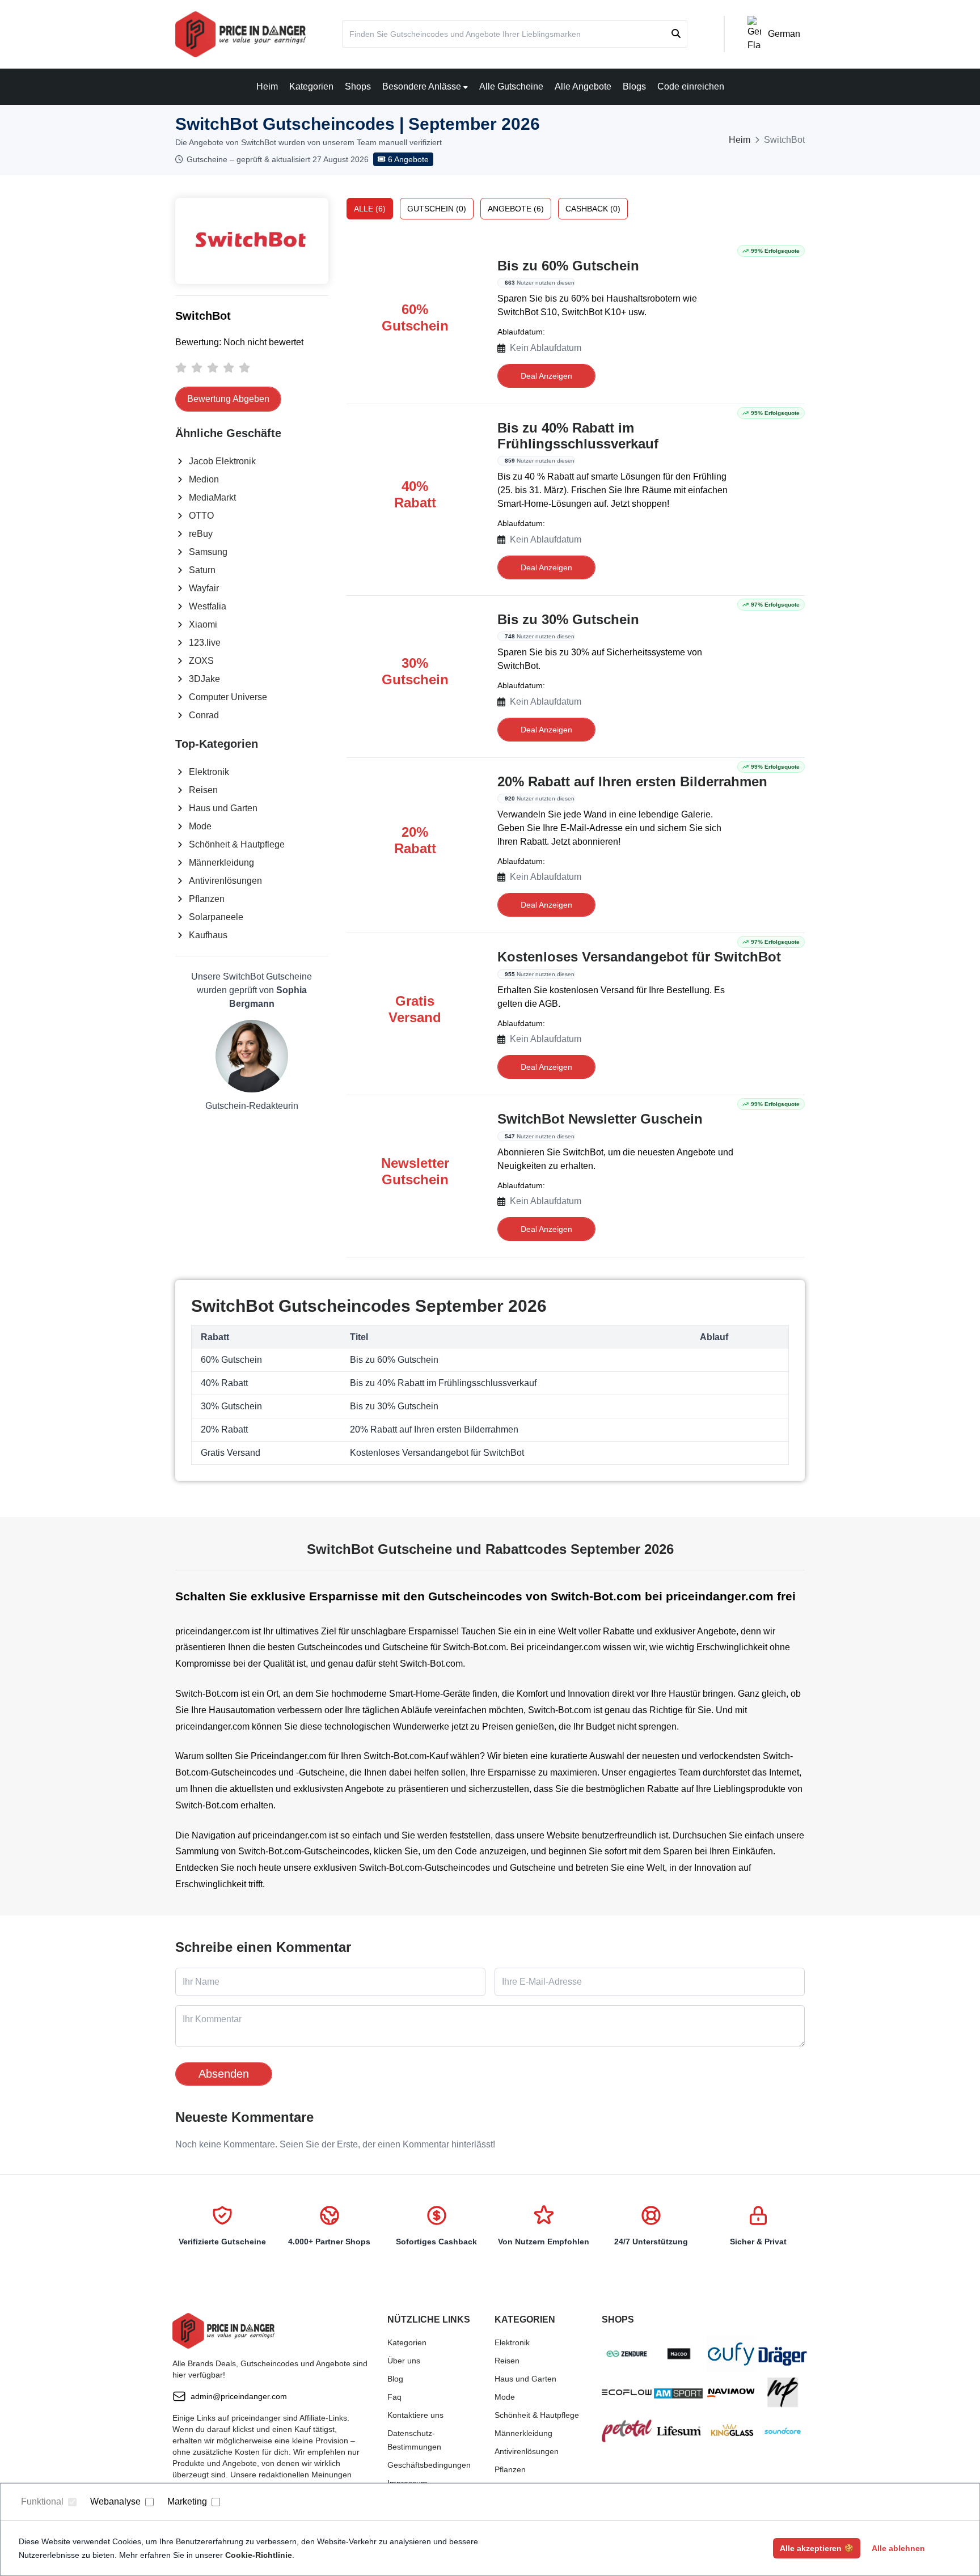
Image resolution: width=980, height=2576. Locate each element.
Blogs (634, 86)
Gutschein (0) (437, 209)
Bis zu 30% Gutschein (568, 619)
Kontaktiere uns (415, 2415)
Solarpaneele (216, 917)
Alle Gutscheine (511, 86)
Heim (267, 86)
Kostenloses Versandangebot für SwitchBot (639, 957)
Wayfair (204, 588)
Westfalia (208, 606)
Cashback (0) (593, 209)
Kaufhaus (208, 935)
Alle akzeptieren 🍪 (817, 2548)
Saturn (202, 570)
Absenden (224, 2074)
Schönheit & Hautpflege (237, 844)
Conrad (204, 715)
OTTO (201, 516)
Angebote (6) (516, 209)
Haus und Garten (223, 808)
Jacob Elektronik (222, 461)
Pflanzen (207, 899)
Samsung (208, 552)
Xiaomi (203, 624)
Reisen (203, 790)
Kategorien (311, 86)
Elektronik (209, 772)
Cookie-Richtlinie (259, 2555)
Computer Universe (228, 697)
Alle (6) (370, 209)
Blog (395, 2379)
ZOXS (201, 661)
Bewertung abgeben (228, 399)
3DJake (204, 679)
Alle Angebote (583, 86)
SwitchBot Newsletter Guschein (600, 1119)
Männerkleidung (221, 863)
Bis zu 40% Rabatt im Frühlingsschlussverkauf (578, 436)
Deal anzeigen (546, 376)
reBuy (201, 534)
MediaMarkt (212, 497)
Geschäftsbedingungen (429, 2465)
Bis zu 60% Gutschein (568, 266)
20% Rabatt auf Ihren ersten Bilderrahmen (632, 781)
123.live (205, 643)
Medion (204, 479)
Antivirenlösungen (225, 881)
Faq (394, 2397)
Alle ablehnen (898, 2548)
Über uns (404, 2361)
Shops (358, 86)
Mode (200, 826)
